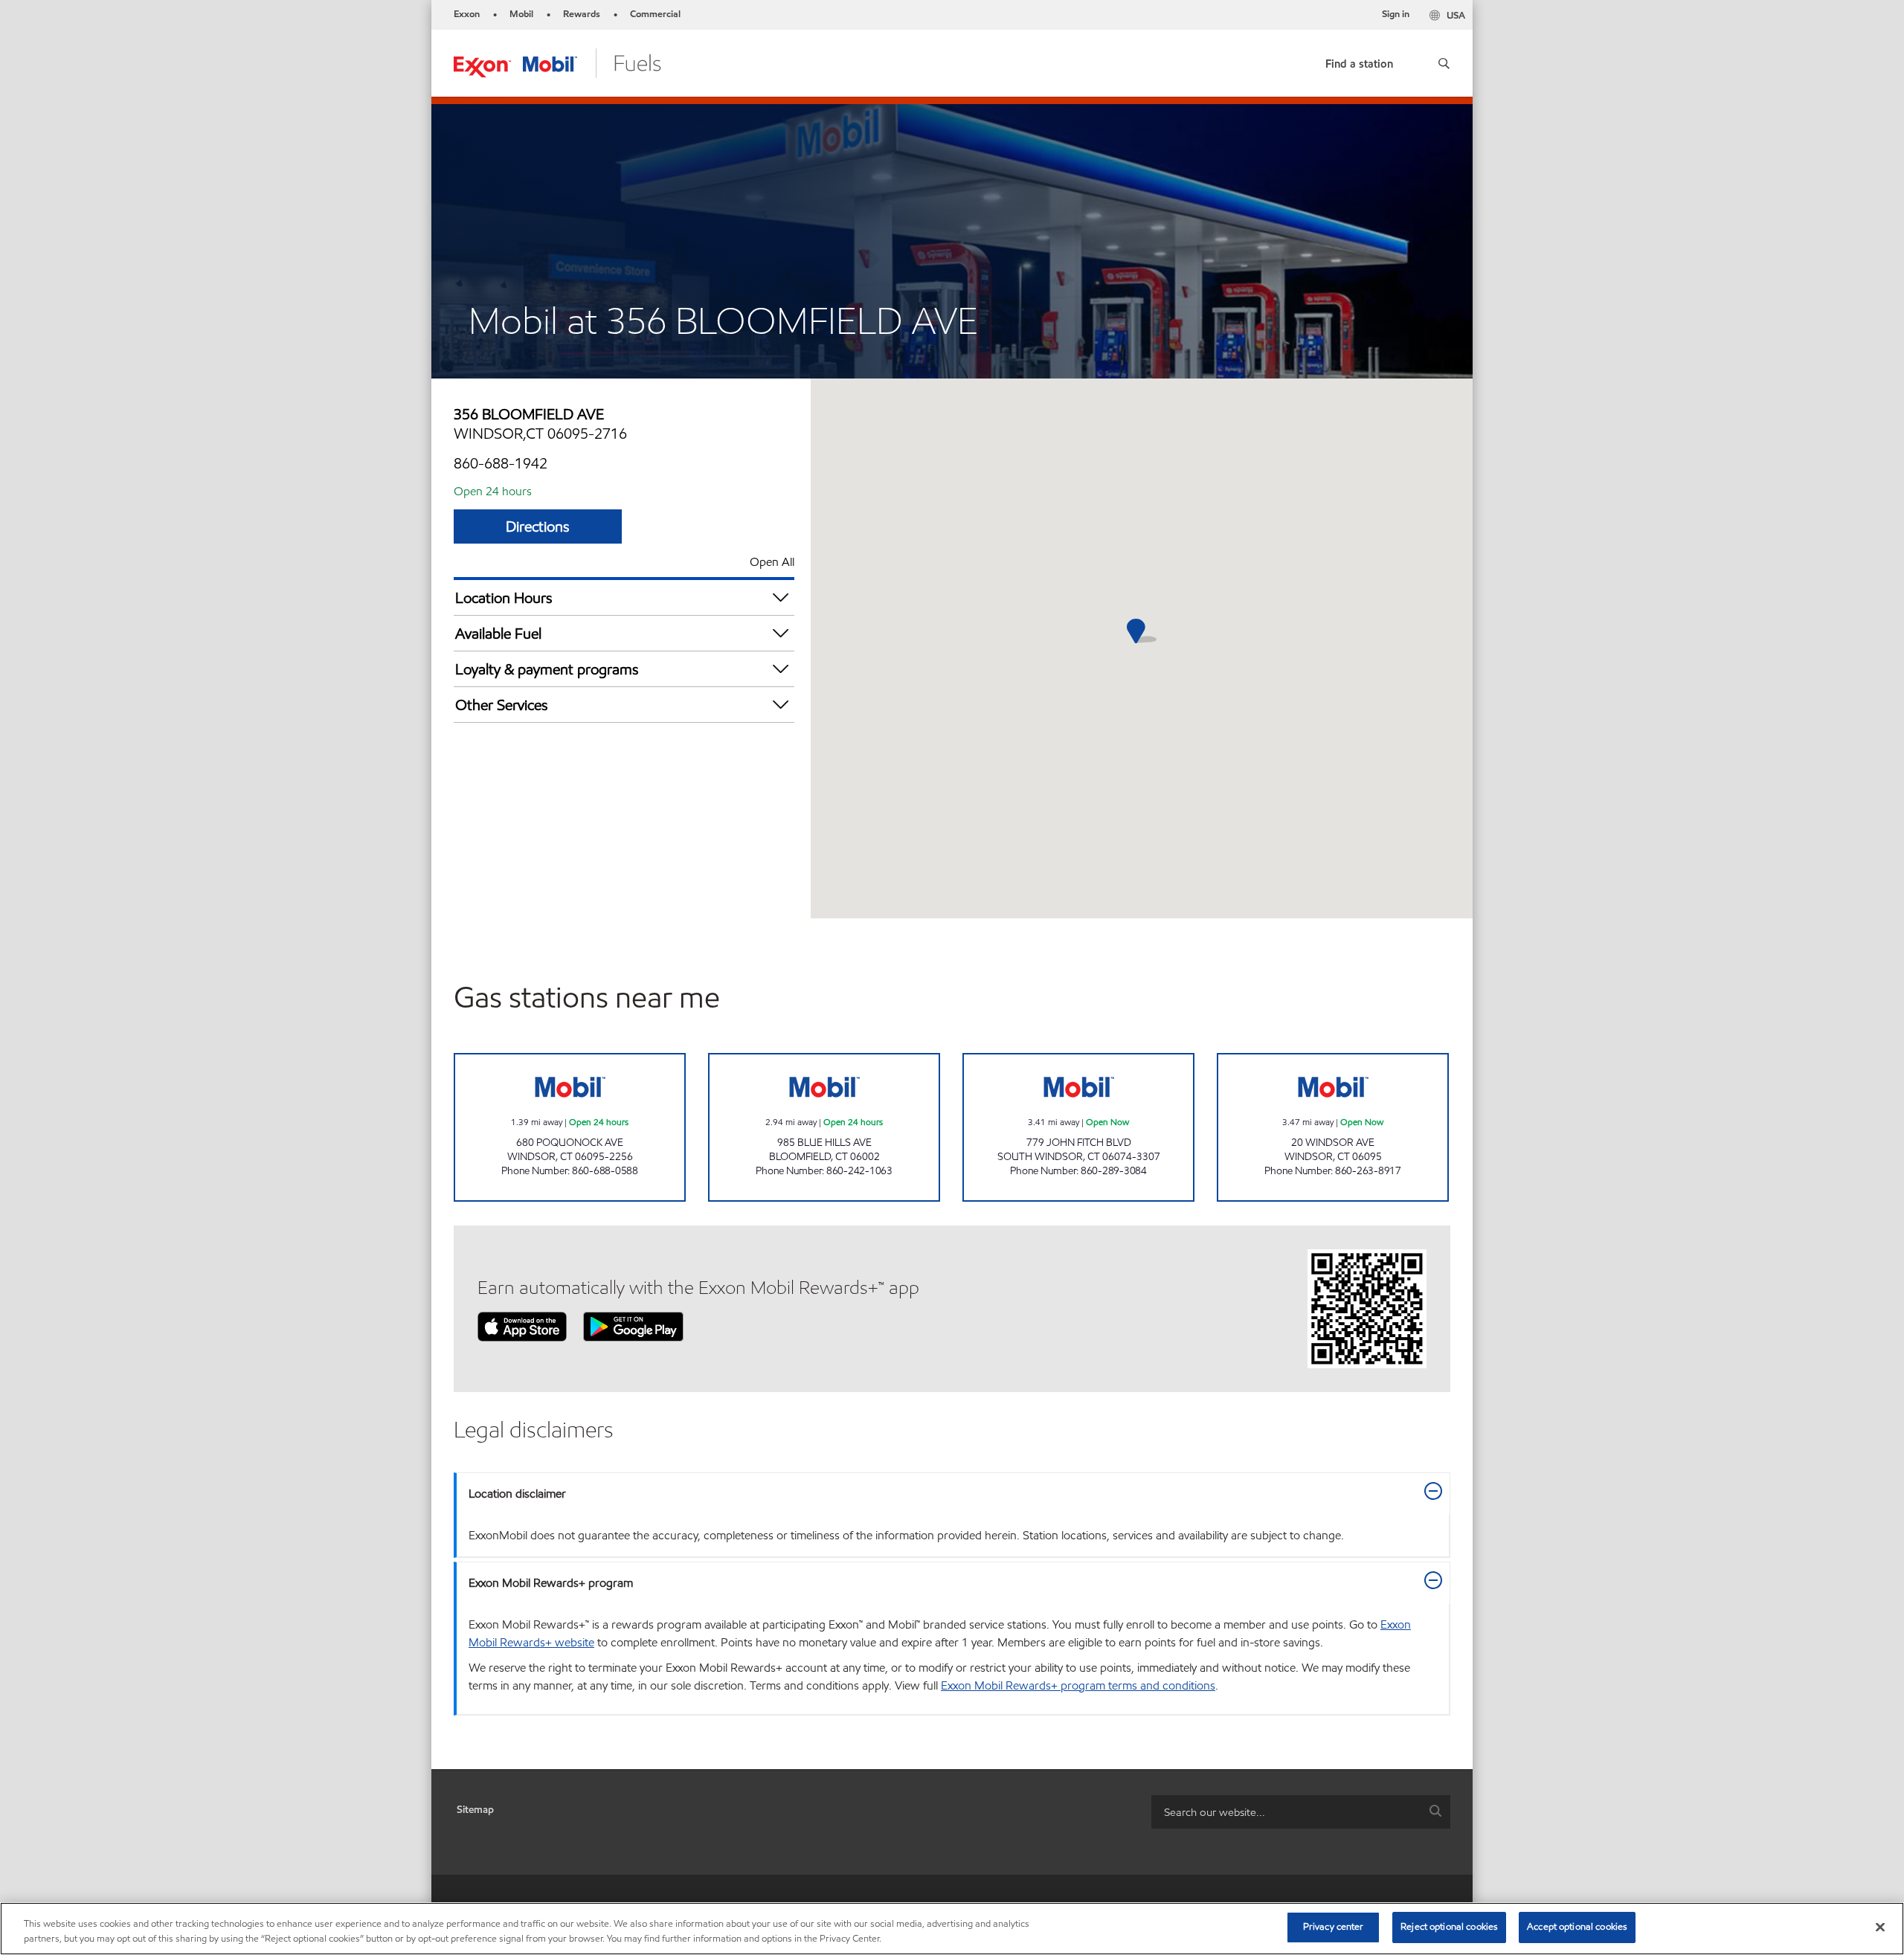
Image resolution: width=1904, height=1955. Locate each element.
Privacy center (1334, 1927)
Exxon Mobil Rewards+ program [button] (551, 1583)
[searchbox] (1286, 1812)
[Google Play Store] (633, 1326)
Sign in (1396, 14)
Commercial (655, 14)
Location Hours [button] (504, 598)
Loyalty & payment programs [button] (547, 669)
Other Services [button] (502, 705)
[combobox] (1301, 1812)
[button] (1444, 63)
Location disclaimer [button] (517, 1494)
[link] (1359, 61)
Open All (772, 562)
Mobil (521, 14)
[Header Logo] (557, 62)
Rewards (582, 14)
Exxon (467, 14)
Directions (538, 526)
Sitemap (475, 1810)
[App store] (522, 1326)
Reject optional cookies (1449, 1927)
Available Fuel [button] (498, 634)
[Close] (1880, 1927)
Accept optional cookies (1577, 1927)
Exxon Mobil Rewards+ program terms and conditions (1078, 1685)
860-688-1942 (501, 463)
